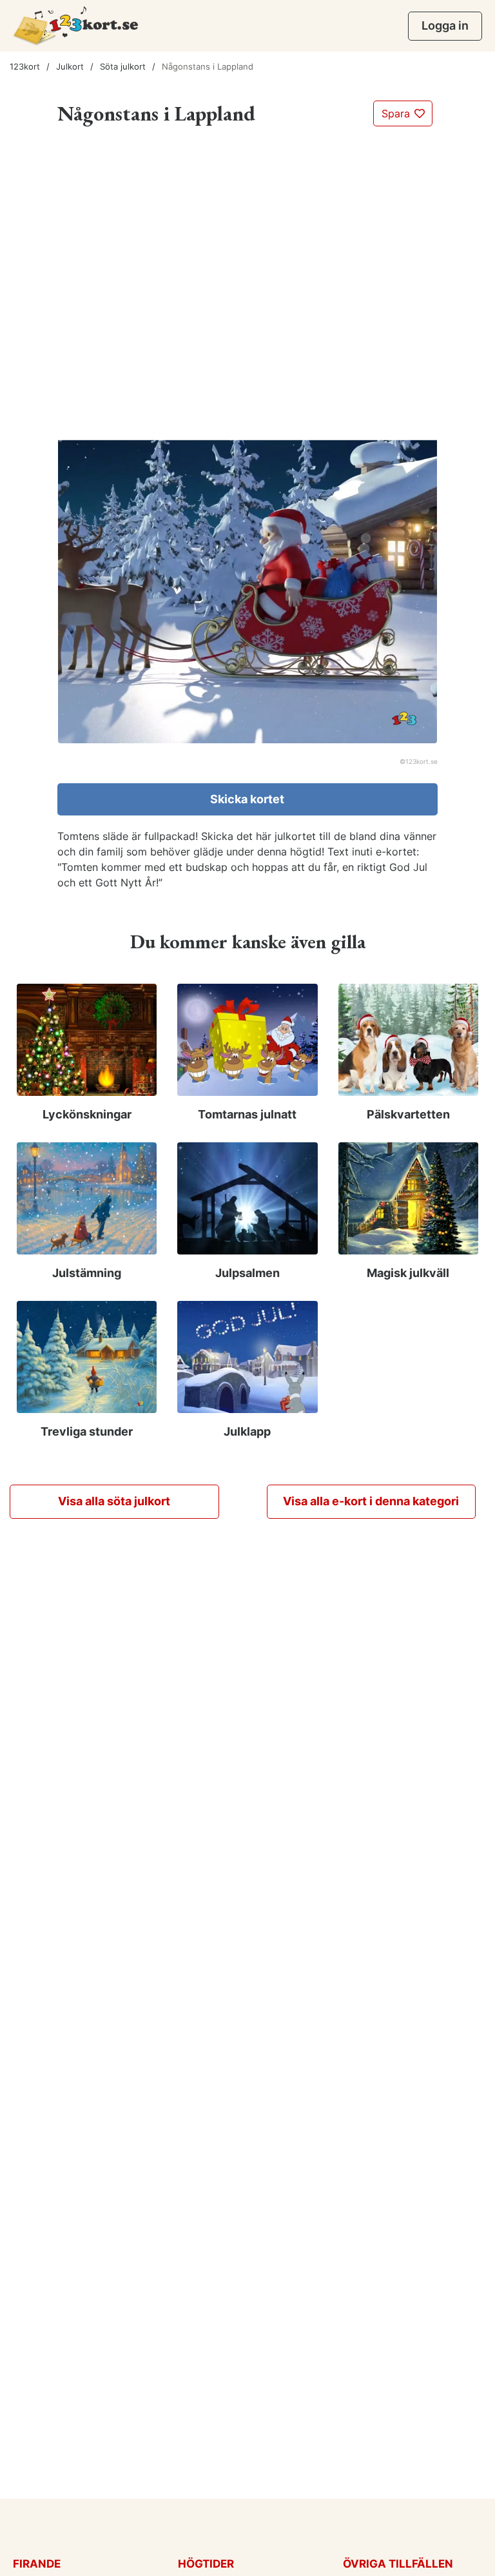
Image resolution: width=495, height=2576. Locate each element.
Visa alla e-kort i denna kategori (371, 1501)
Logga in (445, 25)
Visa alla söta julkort (114, 1501)
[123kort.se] (76, 25)
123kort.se (422, 761)
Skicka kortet (247, 799)
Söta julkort (123, 66)
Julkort (70, 66)
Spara (397, 113)
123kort (25, 66)
